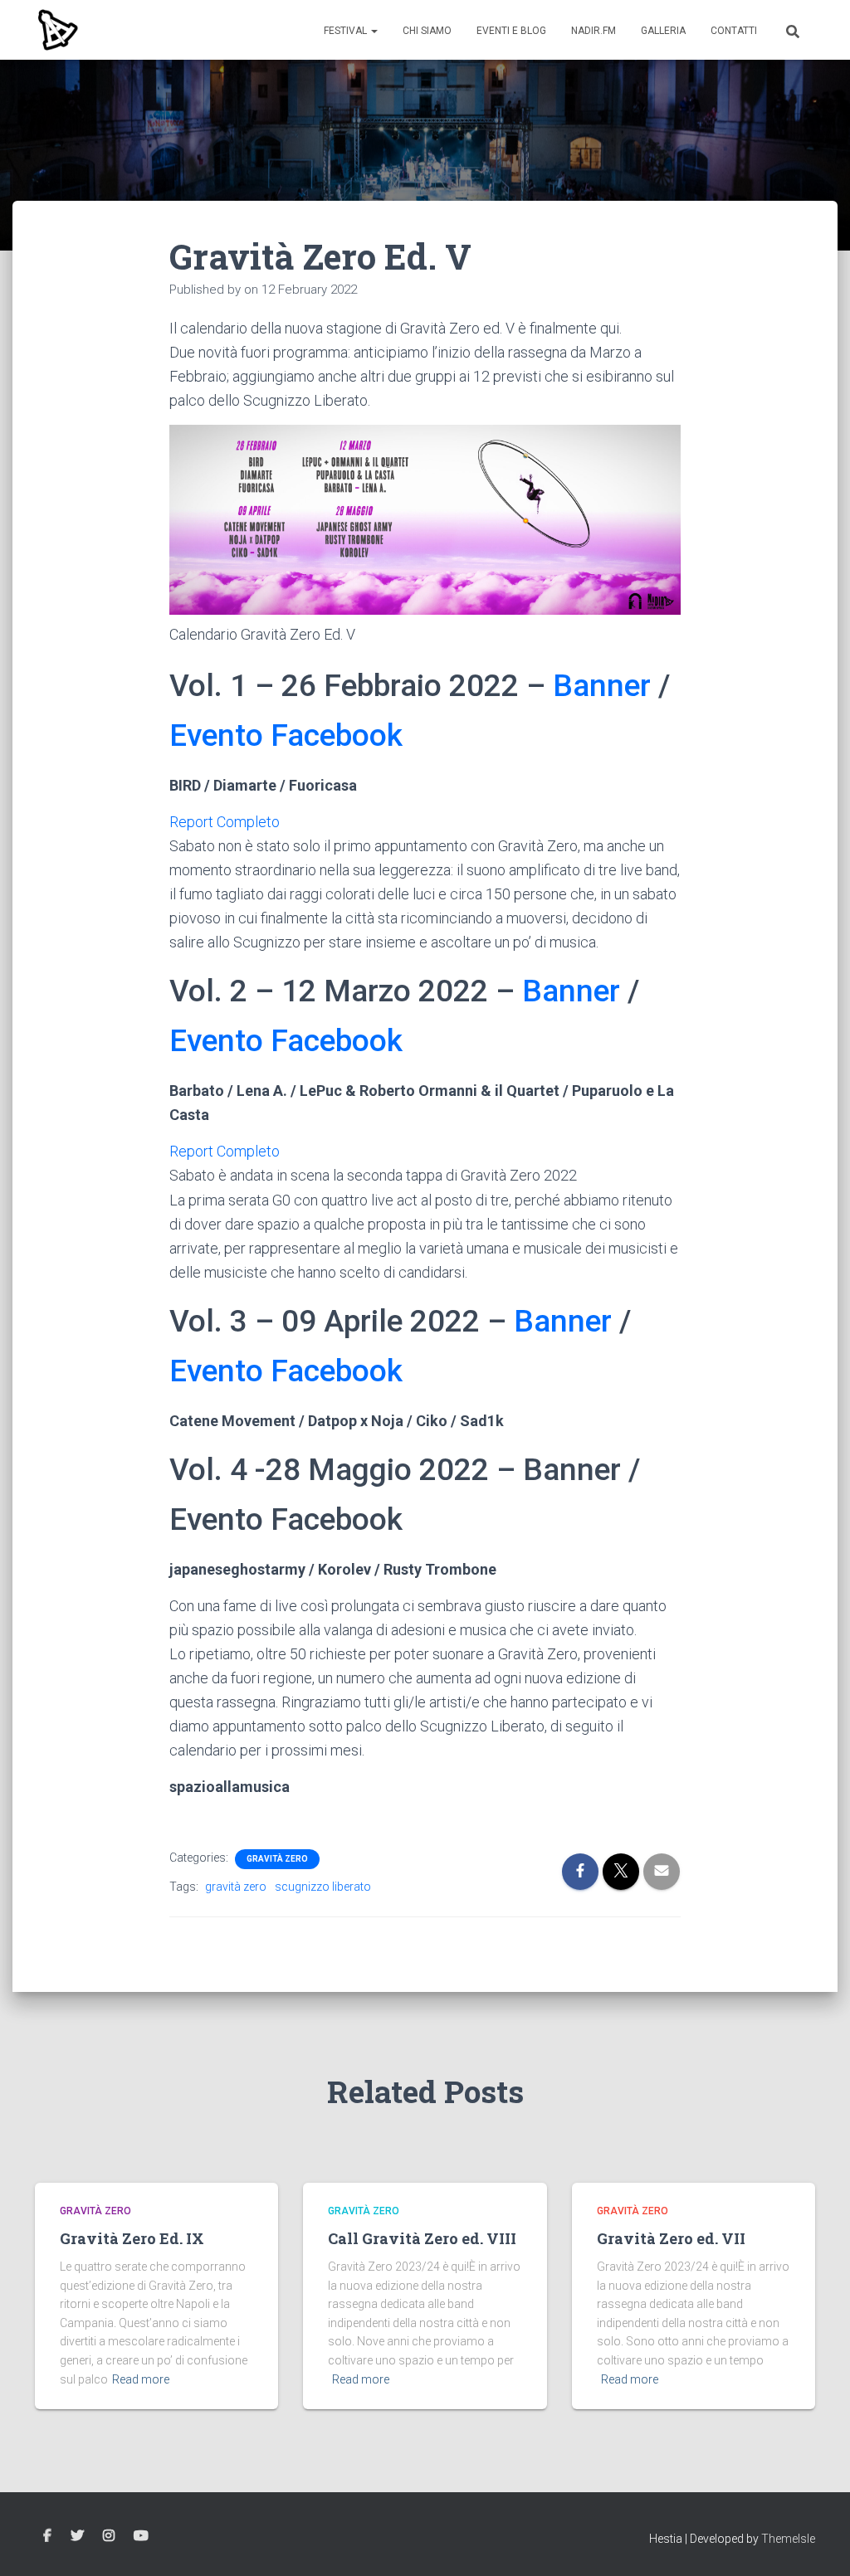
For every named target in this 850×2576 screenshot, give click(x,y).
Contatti (734, 31)
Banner (602, 686)
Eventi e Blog (511, 31)
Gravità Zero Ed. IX (132, 2238)
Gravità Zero (277, 1859)
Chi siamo (427, 31)
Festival (347, 31)
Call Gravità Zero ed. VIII (422, 2238)
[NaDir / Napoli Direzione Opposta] (57, 30)
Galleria (663, 31)
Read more (141, 2379)
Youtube (141, 2536)
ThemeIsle (788, 2539)
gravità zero (236, 1887)
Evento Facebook (286, 735)
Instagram (109, 2536)
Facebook (47, 2536)
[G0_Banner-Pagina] (425, 520)
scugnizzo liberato (323, 1887)
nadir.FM (594, 31)
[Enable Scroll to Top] (817, 2543)
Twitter (77, 2536)
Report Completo (225, 822)
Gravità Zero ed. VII (671, 2238)
